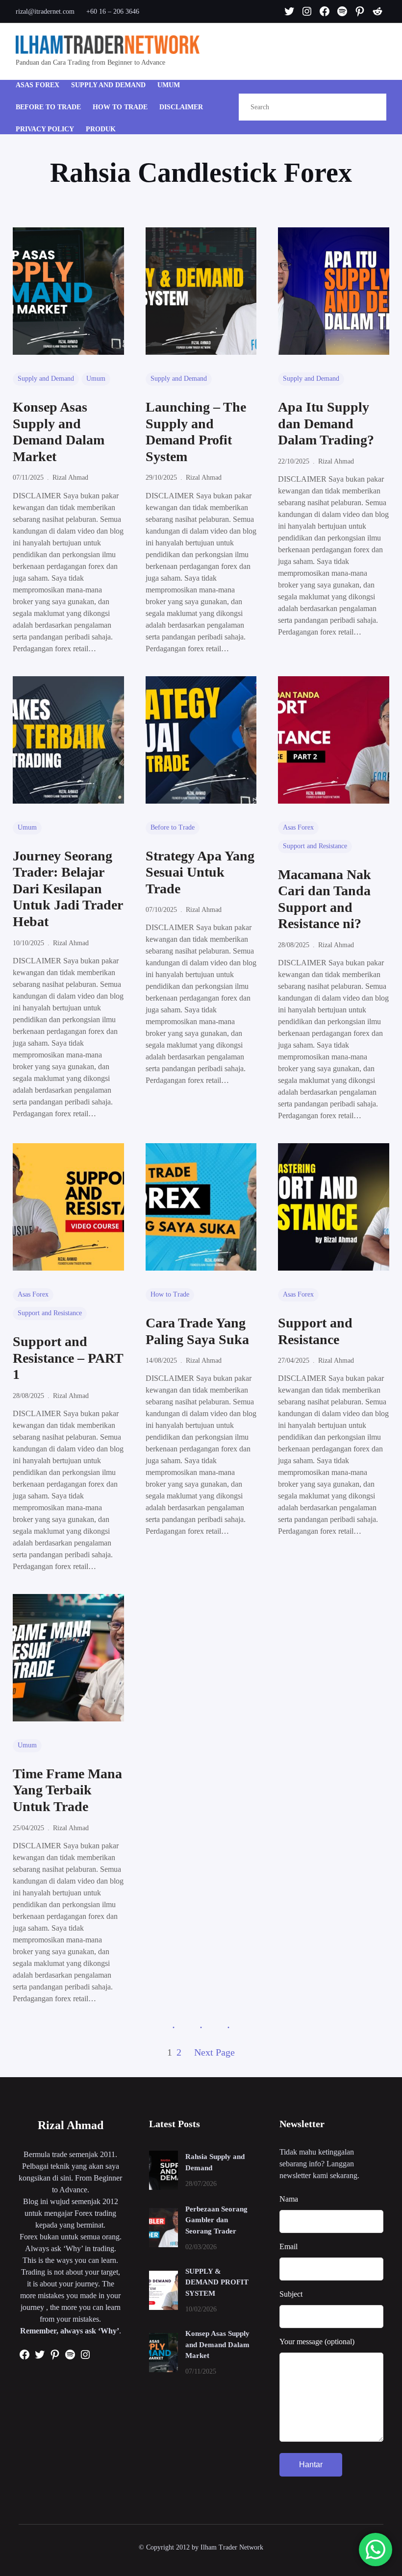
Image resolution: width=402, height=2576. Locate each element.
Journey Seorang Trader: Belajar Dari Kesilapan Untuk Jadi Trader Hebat (68, 889)
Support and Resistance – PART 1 (68, 1358)
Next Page (214, 2052)
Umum (96, 379)
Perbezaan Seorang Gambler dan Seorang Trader (216, 2220)
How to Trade (170, 1294)
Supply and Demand (46, 379)
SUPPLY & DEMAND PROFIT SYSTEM (217, 2282)
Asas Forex (298, 827)
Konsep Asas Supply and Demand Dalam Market (59, 432)
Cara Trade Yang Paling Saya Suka (197, 1331)
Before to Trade (173, 827)
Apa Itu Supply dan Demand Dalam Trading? (326, 423)
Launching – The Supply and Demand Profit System (196, 432)
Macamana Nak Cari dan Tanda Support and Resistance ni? (325, 899)
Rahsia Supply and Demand (215, 2162)
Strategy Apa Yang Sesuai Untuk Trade (200, 872)
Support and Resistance (315, 846)
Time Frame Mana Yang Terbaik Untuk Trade (67, 1790)
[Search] (368, 107)
